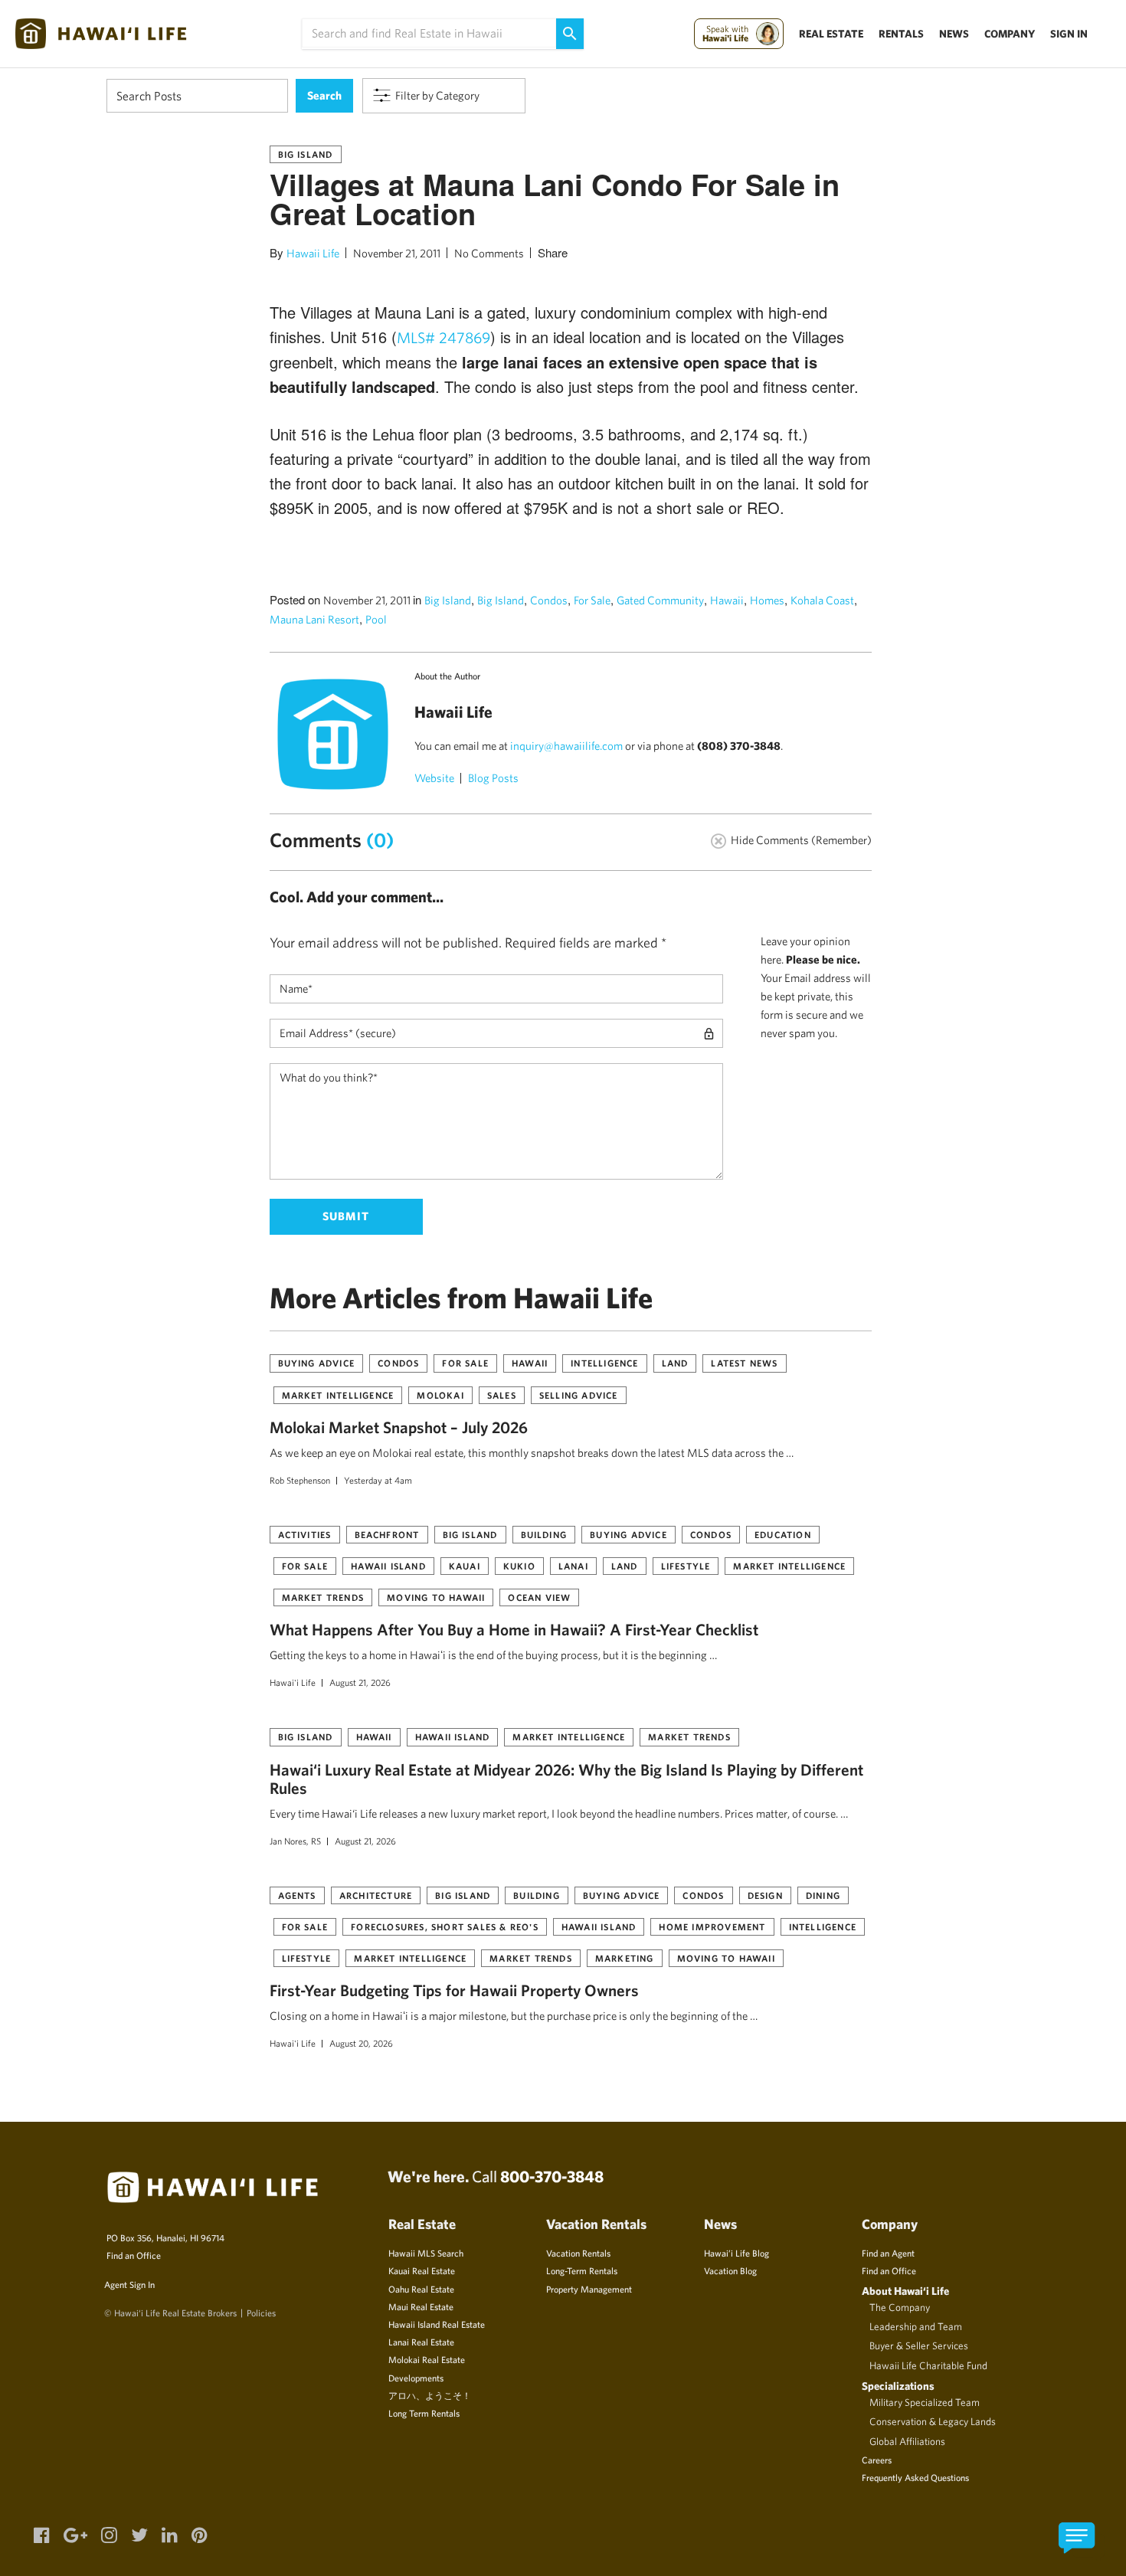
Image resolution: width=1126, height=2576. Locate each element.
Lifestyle (686, 1566)
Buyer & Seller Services (919, 2345)
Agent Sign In (129, 2284)
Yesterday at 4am (378, 1480)
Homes (767, 600)
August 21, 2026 (360, 1682)
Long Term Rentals (424, 2413)
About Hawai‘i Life (905, 2291)
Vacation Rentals (578, 2253)
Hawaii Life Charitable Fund (928, 2365)
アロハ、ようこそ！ (430, 2395)
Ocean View (539, 1597)
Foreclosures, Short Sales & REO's (445, 1926)
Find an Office (134, 2255)
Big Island (306, 154)
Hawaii (727, 600)
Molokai (440, 1395)
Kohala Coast (822, 600)
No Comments (489, 253)
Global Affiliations (907, 2441)
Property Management (589, 2289)
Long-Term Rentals (582, 2270)
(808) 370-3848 (739, 746)
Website (434, 778)
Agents (297, 1895)
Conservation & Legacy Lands (933, 2421)
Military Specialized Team (925, 2402)
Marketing (625, 1958)
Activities (305, 1534)
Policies (261, 2313)
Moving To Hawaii (436, 1597)
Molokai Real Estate (427, 2359)
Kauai (465, 1566)
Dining (823, 1895)
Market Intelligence (338, 1395)
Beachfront (387, 1534)
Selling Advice (579, 1395)
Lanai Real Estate (421, 2342)
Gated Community (660, 600)
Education (783, 1534)
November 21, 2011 (397, 253)
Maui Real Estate (421, 2306)
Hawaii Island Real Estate (437, 2324)
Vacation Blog (730, 2270)
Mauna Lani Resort (314, 619)
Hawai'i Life (293, 1682)
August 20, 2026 (361, 2043)
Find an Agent (888, 2253)
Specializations (898, 2386)
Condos (549, 600)
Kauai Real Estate (422, 2270)
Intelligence (604, 1363)
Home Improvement (712, 1926)
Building (544, 1534)
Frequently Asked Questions (915, 2477)
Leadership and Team (916, 2326)
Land (675, 1363)
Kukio (519, 1566)
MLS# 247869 (444, 337)
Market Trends (323, 1597)
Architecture (376, 1895)
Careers (877, 2460)
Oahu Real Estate (421, 2289)
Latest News (744, 1363)
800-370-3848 (552, 2176)
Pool (376, 619)
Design (765, 1895)
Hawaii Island (388, 1566)
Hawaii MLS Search (426, 2253)
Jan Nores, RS (295, 1841)
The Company (900, 2307)
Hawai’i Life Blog (736, 2253)
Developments (416, 2378)
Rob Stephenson (300, 1480)
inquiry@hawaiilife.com (566, 746)
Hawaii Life (313, 253)
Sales (502, 1395)
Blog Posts (493, 778)
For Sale (592, 600)
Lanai (573, 1566)
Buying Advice (317, 1363)
